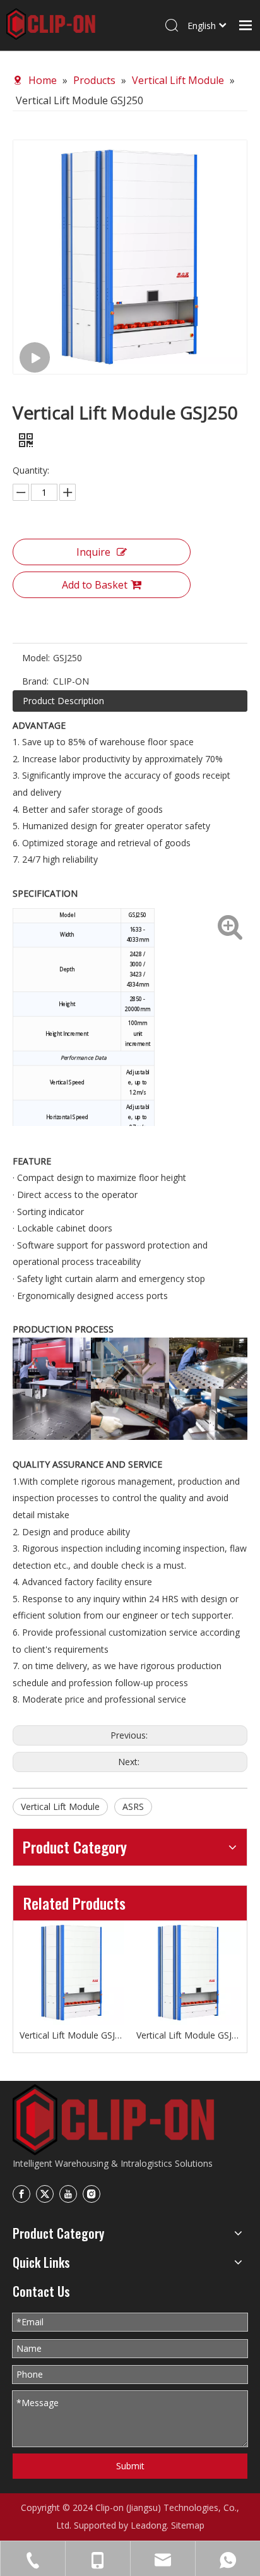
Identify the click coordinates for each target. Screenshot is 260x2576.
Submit (130, 2466)
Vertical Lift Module (60, 1806)
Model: (36, 658)
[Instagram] (92, 2194)
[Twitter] (45, 2194)
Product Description (63, 701)
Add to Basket (95, 585)
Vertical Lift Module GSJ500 (188, 2035)
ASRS (133, 1806)
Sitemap (188, 2525)
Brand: (35, 681)
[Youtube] (68, 2194)
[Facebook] (21, 2194)
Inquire (93, 552)
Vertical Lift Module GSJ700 (72, 2035)
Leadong (149, 2525)
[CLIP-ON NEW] (114, 2120)
